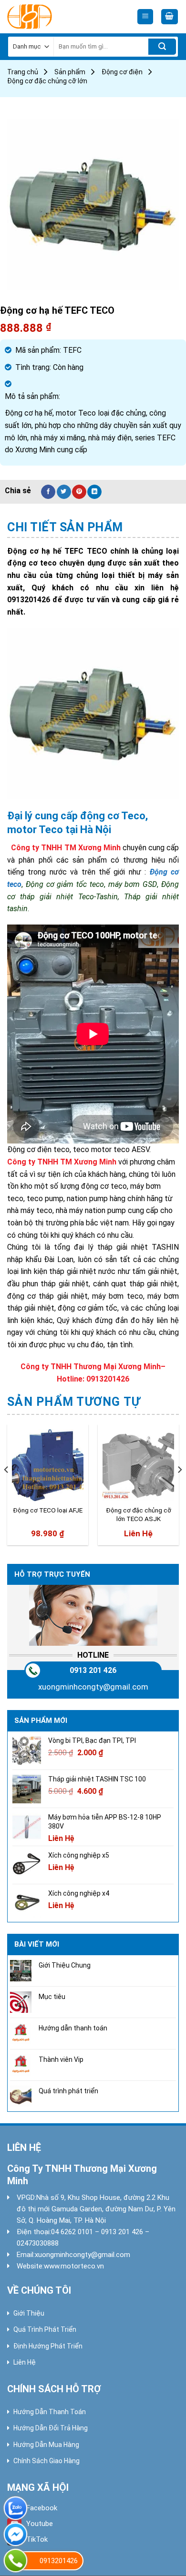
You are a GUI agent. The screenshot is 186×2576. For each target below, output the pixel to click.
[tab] (93, 527)
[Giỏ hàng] (170, 17)
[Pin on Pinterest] (79, 492)
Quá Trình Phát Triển (45, 2329)
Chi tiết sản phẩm (65, 527)
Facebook (42, 2508)
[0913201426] (15, 2561)
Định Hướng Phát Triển (48, 2346)
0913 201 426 (93, 1670)
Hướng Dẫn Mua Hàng (46, 2445)
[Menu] (145, 17)
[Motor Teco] (50, 17)
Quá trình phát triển (68, 2091)
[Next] (179, 1488)
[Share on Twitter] (64, 492)
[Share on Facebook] (48, 492)
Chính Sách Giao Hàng (46, 2461)
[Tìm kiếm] (162, 47)
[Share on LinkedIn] (94, 492)
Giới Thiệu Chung (65, 1965)
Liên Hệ (25, 2362)
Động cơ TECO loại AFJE (48, 1510)
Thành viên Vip (61, 2059)
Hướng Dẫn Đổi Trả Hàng (51, 2428)
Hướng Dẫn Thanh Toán (50, 2412)
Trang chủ (23, 72)
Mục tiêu (52, 1997)
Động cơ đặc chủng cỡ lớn (47, 81)
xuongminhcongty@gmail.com (93, 1687)
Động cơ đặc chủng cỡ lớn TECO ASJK (139, 1514)
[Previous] (7, 1488)
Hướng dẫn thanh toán (73, 2028)
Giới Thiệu (29, 2313)
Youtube (40, 2524)
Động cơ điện (122, 72)
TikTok (37, 2539)
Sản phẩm (70, 72)
